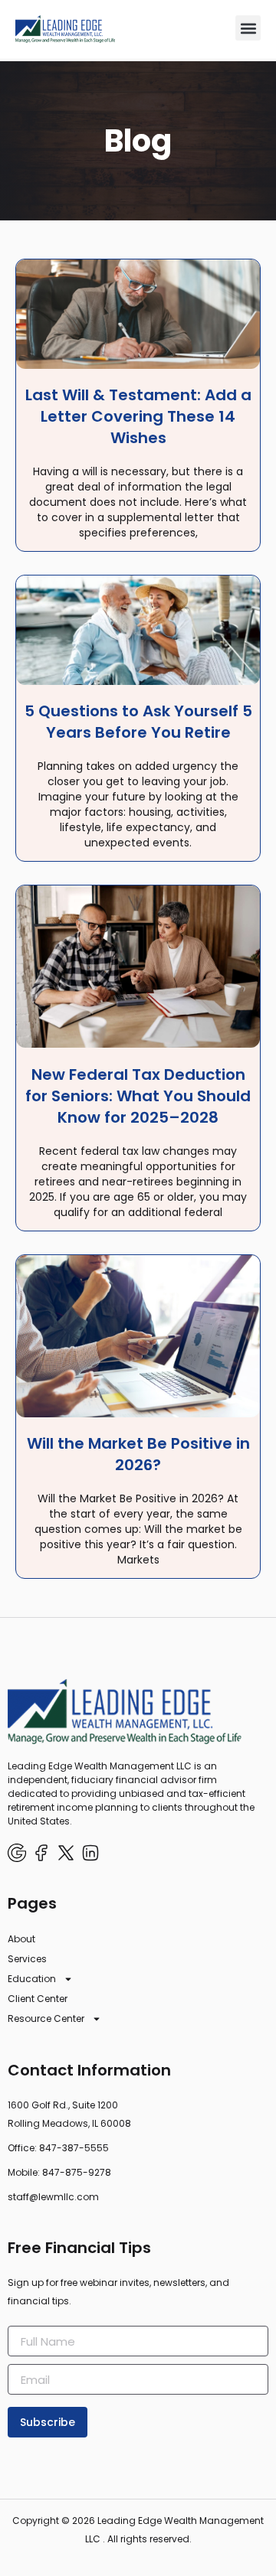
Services (27, 1959)
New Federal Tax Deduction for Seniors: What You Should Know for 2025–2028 (138, 1096)
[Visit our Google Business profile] (17, 1853)
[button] (248, 28)
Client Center (38, 1999)
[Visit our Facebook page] (41, 1853)
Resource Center (46, 2018)
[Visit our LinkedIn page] (90, 1853)
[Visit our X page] (66, 1853)
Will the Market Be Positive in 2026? (138, 1454)
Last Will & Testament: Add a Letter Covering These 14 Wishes (138, 416)
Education (32, 1979)
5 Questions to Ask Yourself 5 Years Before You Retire (138, 722)
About (21, 1939)
